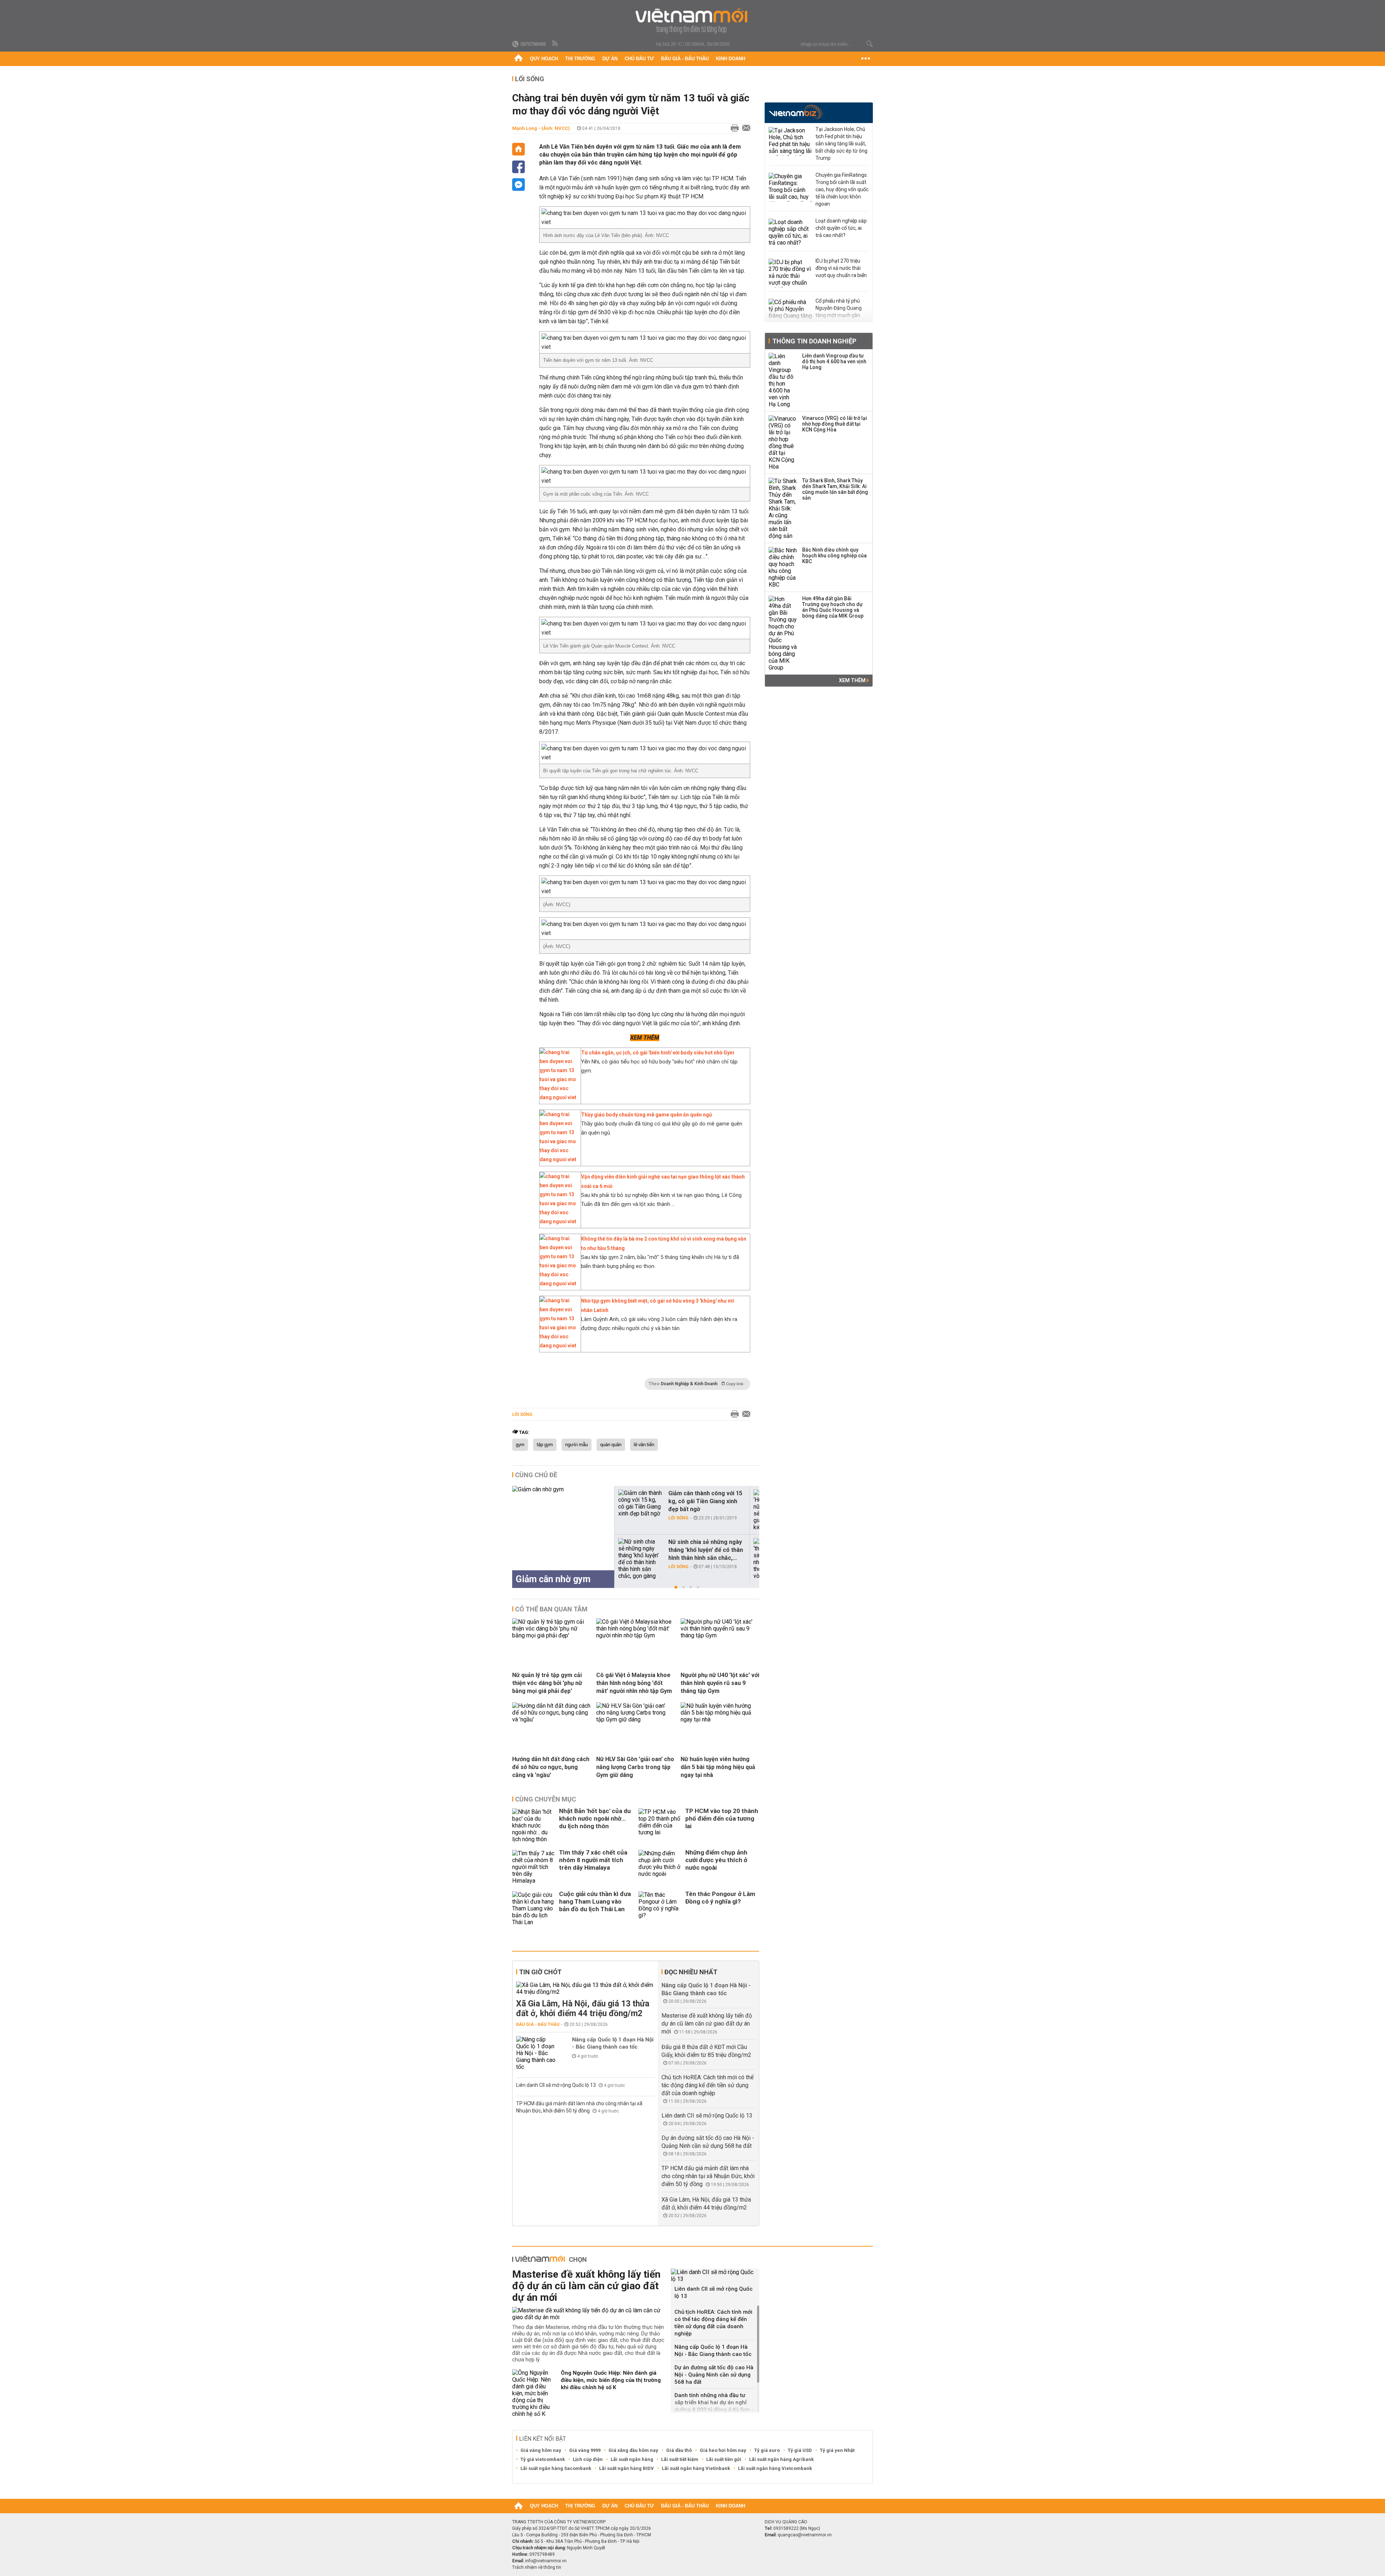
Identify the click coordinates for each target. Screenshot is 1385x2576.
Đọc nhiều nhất (691, 1972)
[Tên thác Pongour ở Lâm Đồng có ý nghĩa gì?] (660, 1908)
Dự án (610, 59)
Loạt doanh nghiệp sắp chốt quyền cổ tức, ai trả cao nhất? (841, 228)
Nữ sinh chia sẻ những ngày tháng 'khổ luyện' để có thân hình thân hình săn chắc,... (706, 1550)
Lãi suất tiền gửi (724, 2459)
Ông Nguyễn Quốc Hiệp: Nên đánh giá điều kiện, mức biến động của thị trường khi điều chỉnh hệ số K (611, 2380)
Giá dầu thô (679, 2450)
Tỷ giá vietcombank (543, 2459)
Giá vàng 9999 (585, 2450)
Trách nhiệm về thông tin (537, 2567)
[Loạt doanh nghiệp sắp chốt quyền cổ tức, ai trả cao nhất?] (790, 233)
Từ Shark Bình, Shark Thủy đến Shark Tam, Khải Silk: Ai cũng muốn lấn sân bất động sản (835, 489)
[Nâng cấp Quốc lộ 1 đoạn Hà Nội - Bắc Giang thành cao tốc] (538, 2053)
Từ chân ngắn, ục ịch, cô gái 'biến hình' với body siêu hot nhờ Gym (658, 1053)
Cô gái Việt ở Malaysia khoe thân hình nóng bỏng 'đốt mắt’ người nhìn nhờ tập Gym (634, 1683)
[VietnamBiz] (796, 112)
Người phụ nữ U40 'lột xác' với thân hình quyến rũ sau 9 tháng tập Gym (720, 1683)
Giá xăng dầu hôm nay (633, 2450)
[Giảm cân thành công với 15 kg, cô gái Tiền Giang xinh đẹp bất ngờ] (640, 1503)
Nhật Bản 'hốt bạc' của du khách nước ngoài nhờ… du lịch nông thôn (595, 1818)
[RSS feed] (555, 44)
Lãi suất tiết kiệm (680, 2459)
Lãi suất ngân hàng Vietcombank (775, 2468)
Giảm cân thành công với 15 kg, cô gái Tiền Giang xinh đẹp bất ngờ (705, 1501)
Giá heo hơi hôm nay (723, 2450)
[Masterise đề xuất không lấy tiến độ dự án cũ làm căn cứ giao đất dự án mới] (589, 2314)
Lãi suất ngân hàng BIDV (626, 2468)
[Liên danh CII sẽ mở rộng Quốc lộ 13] (715, 2276)
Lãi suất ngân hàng (632, 2459)
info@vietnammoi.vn (546, 2561)
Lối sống (530, 79)
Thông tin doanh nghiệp (814, 341)
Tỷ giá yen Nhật (837, 2450)
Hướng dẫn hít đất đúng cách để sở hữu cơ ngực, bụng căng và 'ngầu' (551, 1767)
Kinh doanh (731, 59)
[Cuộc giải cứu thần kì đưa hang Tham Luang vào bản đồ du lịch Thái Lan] (534, 1908)
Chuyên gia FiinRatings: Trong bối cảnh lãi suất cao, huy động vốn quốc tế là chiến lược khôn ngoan (842, 189)
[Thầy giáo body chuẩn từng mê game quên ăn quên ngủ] (558, 1159)
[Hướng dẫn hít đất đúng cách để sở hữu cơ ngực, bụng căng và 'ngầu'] (551, 1719)
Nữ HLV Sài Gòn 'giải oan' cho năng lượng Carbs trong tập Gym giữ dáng (635, 1767)
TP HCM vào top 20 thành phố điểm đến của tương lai (722, 1818)
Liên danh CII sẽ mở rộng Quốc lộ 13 (557, 2085)
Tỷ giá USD (800, 2450)
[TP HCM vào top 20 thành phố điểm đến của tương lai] (660, 1825)
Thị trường (580, 59)
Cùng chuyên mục (546, 1799)
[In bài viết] (733, 128)
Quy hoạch (544, 59)
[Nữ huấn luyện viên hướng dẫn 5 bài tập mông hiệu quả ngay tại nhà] (720, 1719)
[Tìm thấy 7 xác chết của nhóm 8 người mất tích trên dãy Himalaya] (534, 1867)
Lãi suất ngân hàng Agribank (781, 2459)
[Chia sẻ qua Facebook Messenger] (518, 185)
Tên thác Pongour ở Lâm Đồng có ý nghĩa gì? (720, 1898)
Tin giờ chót (540, 1972)
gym (520, 1445)
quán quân (611, 1445)
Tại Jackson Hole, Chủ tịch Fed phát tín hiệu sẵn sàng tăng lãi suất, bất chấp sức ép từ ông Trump (841, 144)
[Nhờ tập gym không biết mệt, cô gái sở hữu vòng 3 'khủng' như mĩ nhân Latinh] (558, 1346)
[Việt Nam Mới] (693, 21)
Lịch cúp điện (588, 2459)
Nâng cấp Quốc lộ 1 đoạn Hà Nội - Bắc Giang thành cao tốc (613, 2043)
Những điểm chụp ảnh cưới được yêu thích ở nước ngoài (716, 1860)
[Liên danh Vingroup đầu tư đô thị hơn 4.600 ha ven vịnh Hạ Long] (783, 380)
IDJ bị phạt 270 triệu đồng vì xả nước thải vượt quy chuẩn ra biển (841, 268)
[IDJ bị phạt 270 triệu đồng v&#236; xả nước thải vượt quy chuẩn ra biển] (790, 273)
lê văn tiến (644, 1445)
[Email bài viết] (744, 128)
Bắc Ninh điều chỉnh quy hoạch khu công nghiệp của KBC (834, 556)
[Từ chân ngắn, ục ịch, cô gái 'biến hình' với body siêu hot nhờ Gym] (558, 1097)
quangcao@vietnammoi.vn (805, 2535)
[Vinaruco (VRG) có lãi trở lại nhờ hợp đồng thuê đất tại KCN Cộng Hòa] (783, 443)
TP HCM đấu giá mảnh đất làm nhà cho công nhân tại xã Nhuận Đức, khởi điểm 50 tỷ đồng (708, 2176)
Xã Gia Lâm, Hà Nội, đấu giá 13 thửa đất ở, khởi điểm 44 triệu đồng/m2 (583, 2009)
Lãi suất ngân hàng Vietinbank (696, 2468)
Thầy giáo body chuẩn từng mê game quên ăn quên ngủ (647, 1115)
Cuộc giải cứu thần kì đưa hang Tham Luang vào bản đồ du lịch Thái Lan (595, 1901)
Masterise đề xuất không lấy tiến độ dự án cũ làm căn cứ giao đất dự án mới (707, 2024)
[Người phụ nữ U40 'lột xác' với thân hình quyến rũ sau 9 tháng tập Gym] (720, 1635)
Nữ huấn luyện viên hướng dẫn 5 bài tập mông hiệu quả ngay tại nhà (718, 1767)
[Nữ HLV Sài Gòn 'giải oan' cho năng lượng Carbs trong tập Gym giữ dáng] (636, 1719)
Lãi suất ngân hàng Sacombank (556, 2468)
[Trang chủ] (518, 59)
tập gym (545, 1445)
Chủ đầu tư (639, 59)
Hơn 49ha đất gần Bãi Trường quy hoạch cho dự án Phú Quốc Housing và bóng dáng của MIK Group (833, 607)
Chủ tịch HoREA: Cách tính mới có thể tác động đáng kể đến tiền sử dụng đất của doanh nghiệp (707, 2085)
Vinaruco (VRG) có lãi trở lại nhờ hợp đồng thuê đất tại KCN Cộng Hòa (835, 424)
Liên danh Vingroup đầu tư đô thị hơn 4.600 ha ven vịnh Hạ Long (834, 361)
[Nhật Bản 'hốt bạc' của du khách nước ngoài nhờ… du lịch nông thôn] (534, 1825)
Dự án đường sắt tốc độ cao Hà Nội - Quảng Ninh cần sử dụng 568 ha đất (714, 2375)
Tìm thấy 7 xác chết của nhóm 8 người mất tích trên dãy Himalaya (593, 1860)
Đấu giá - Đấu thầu (685, 59)
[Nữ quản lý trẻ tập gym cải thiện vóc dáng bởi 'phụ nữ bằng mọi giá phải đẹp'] (551, 1635)
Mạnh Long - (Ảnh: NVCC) (541, 128)
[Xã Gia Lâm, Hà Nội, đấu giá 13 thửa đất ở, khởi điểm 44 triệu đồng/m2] (586, 1988)
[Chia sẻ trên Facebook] (518, 167)
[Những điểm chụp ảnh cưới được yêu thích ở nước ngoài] (660, 1867)
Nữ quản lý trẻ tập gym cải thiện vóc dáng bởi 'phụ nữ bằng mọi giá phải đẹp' (547, 1683)
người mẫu (577, 1445)
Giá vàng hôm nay (541, 2450)
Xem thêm (853, 680)
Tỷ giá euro (767, 2450)
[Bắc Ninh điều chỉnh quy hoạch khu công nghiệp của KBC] (783, 567)
